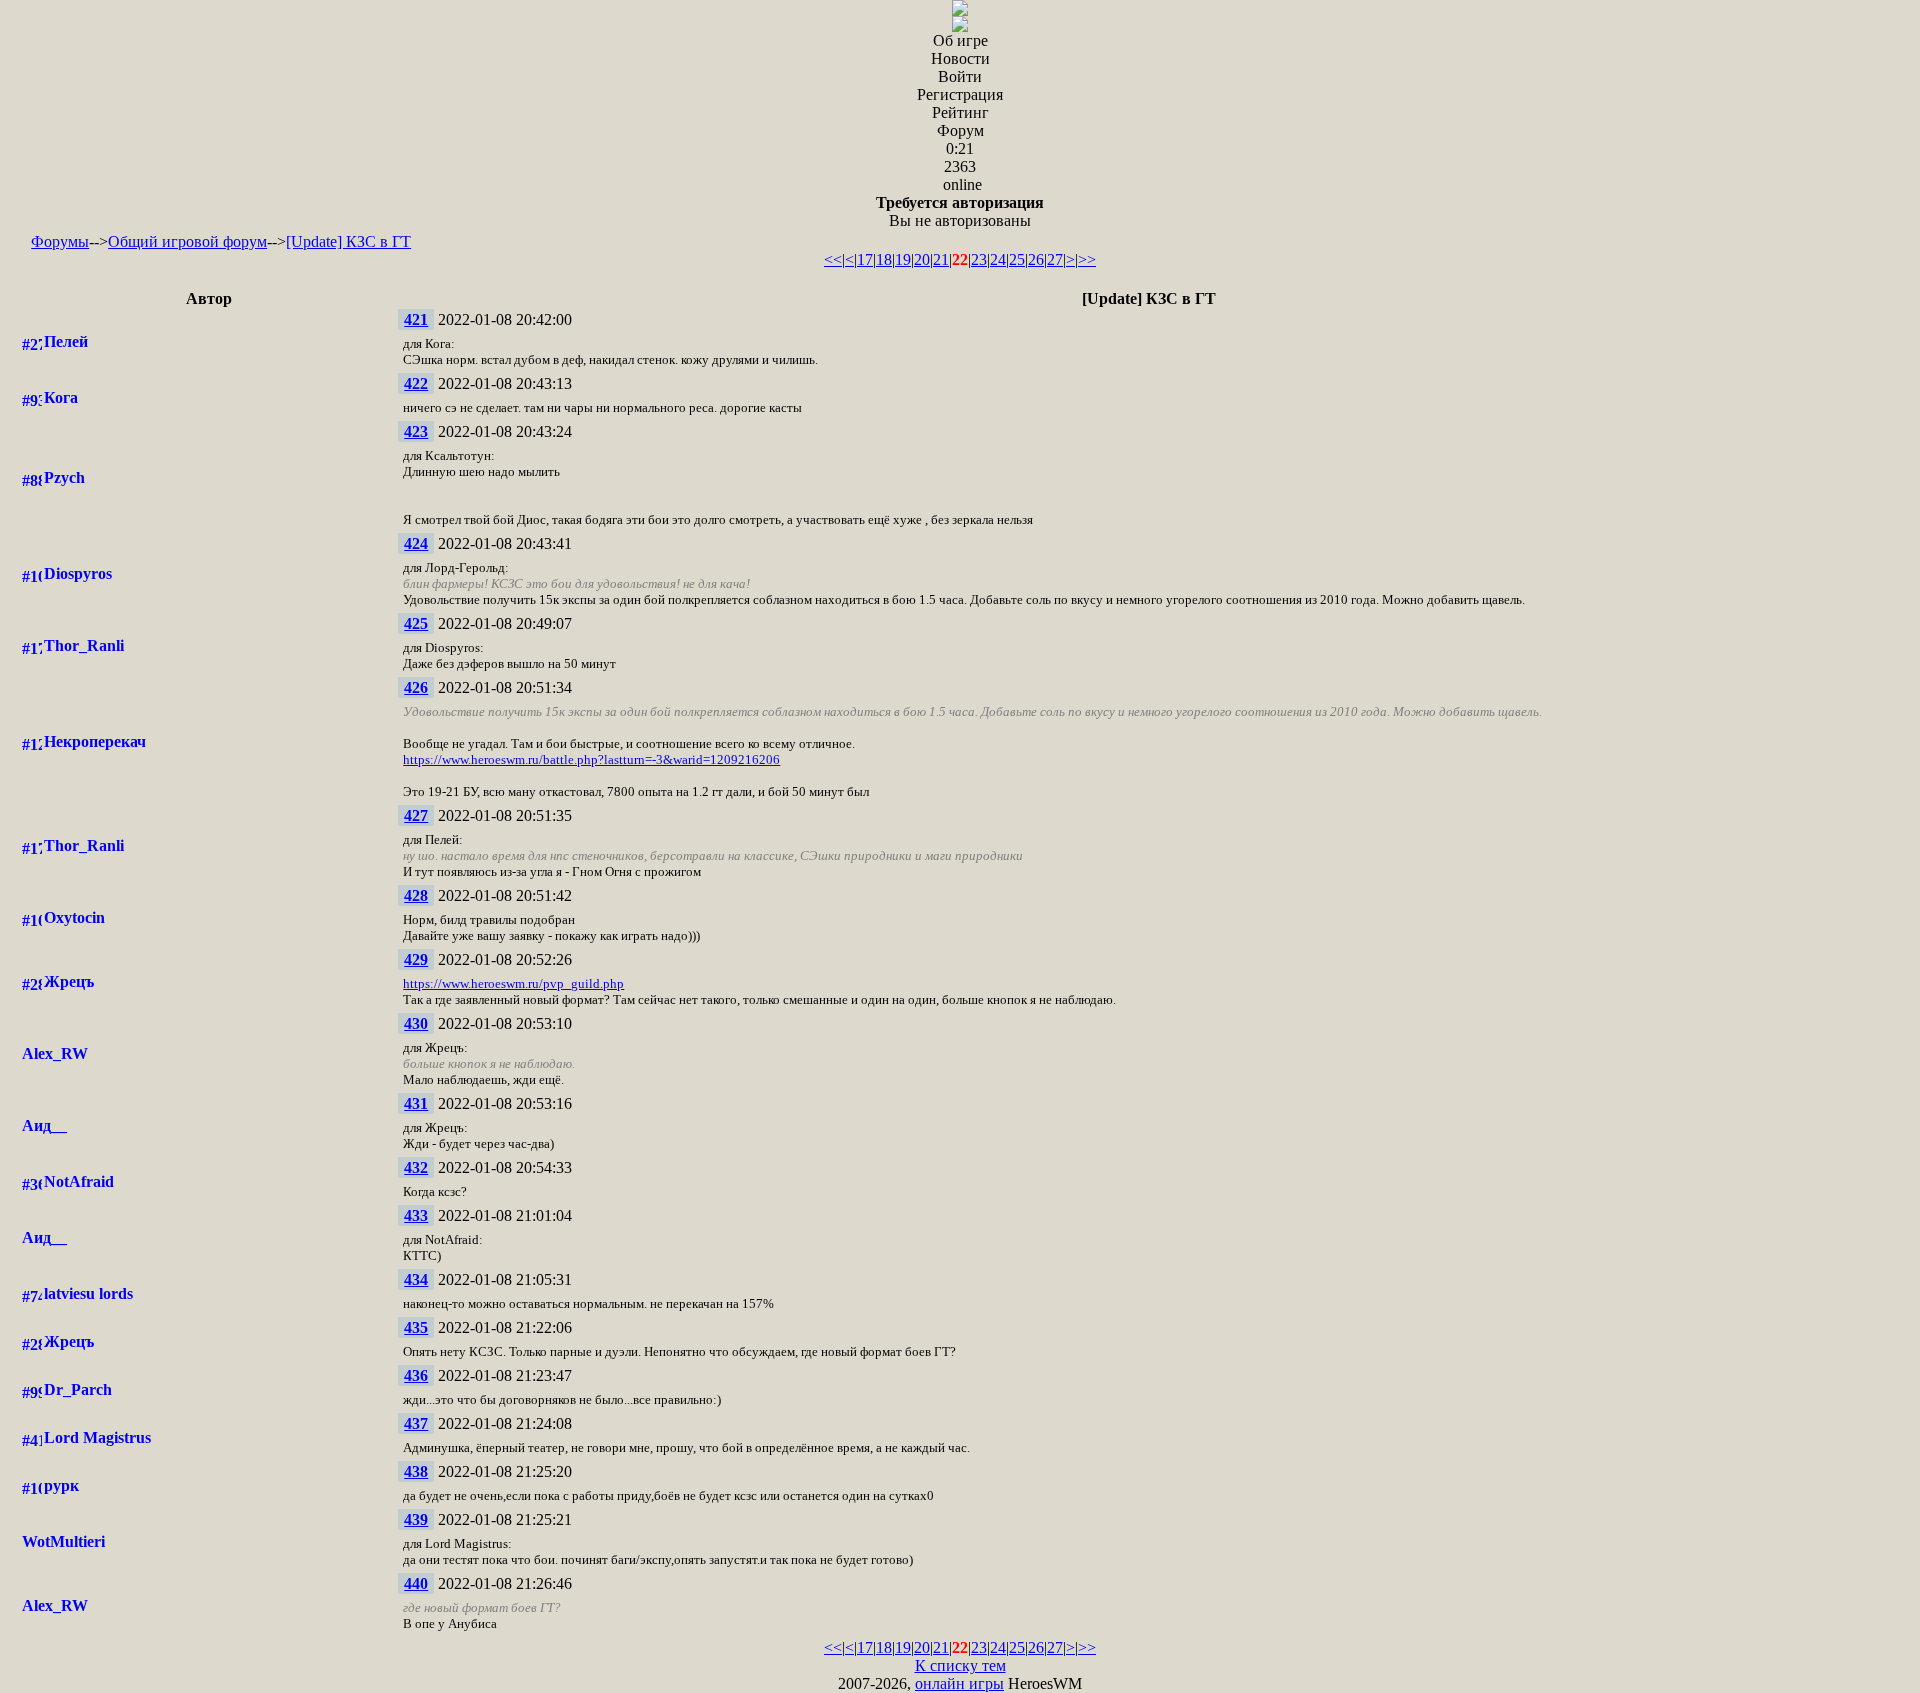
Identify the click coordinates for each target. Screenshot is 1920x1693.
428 (416, 895)
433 (416, 1215)
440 (416, 1583)
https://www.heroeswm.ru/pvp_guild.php (513, 983)
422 (416, 383)
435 (416, 1327)
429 (416, 959)
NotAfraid (79, 1181)
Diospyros (78, 573)
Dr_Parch (78, 1389)
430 (416, 1023)
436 (416, 1375)
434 (416, 1279)
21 (941, 259)
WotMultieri (63, 1541)
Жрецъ (69, 981)
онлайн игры (959, 1683)
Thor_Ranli (84, 645)
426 (416, 687)
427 (416, 815)
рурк (61, 1485)
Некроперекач (95, 741)
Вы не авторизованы (960, 211)
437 (416, 1423)
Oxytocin (74, 917)
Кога (61, 397)
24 (998, 259)
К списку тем (960, 1665)
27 (1055, 259)
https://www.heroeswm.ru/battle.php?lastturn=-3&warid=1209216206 (591, 759)
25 (1017, 259)
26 (1036, 259)
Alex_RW (55, 1053)
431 (416, 1103)
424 (416, 543)
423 (416, 431)
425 (416, 623)
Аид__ (44, 1125)
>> (1087, 259)
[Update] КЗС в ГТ (348, 241)
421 (416, 319)
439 (416, 1519)
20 (922, 259)
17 (865, 259)
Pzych (64, 477)
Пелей (66, 341)
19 (903, 259)
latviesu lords (88, 1293)
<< (833, 259)
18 (884, 259)
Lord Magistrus (97, 1437)
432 (416, 1167)
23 (979, 259)
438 (416, 1471)
